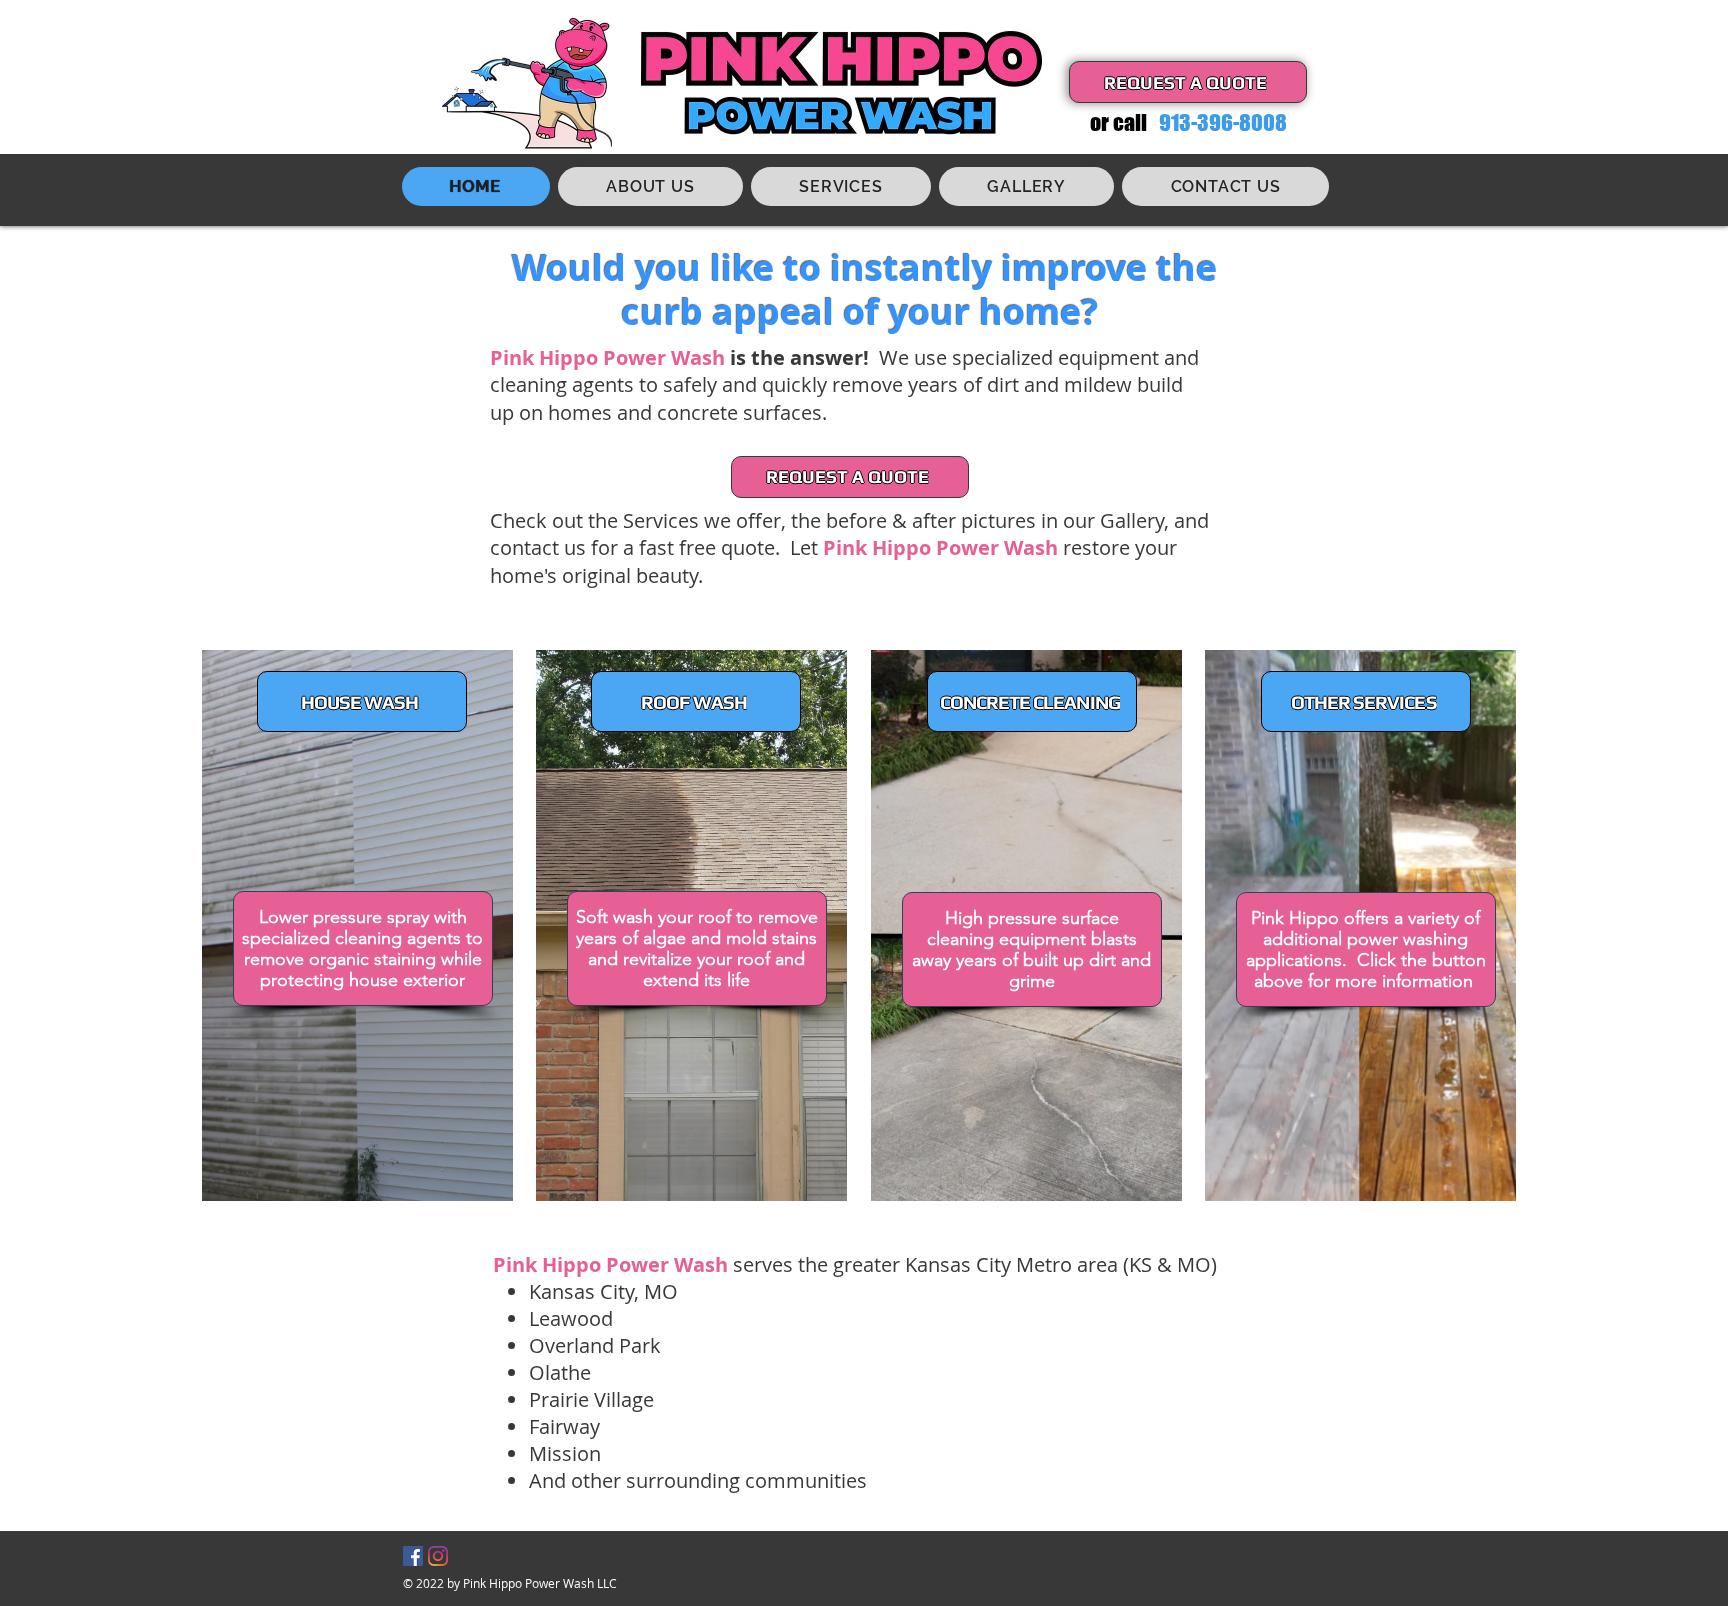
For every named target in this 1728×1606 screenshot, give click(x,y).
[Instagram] (438, 1556)
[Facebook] (413, 1556)
